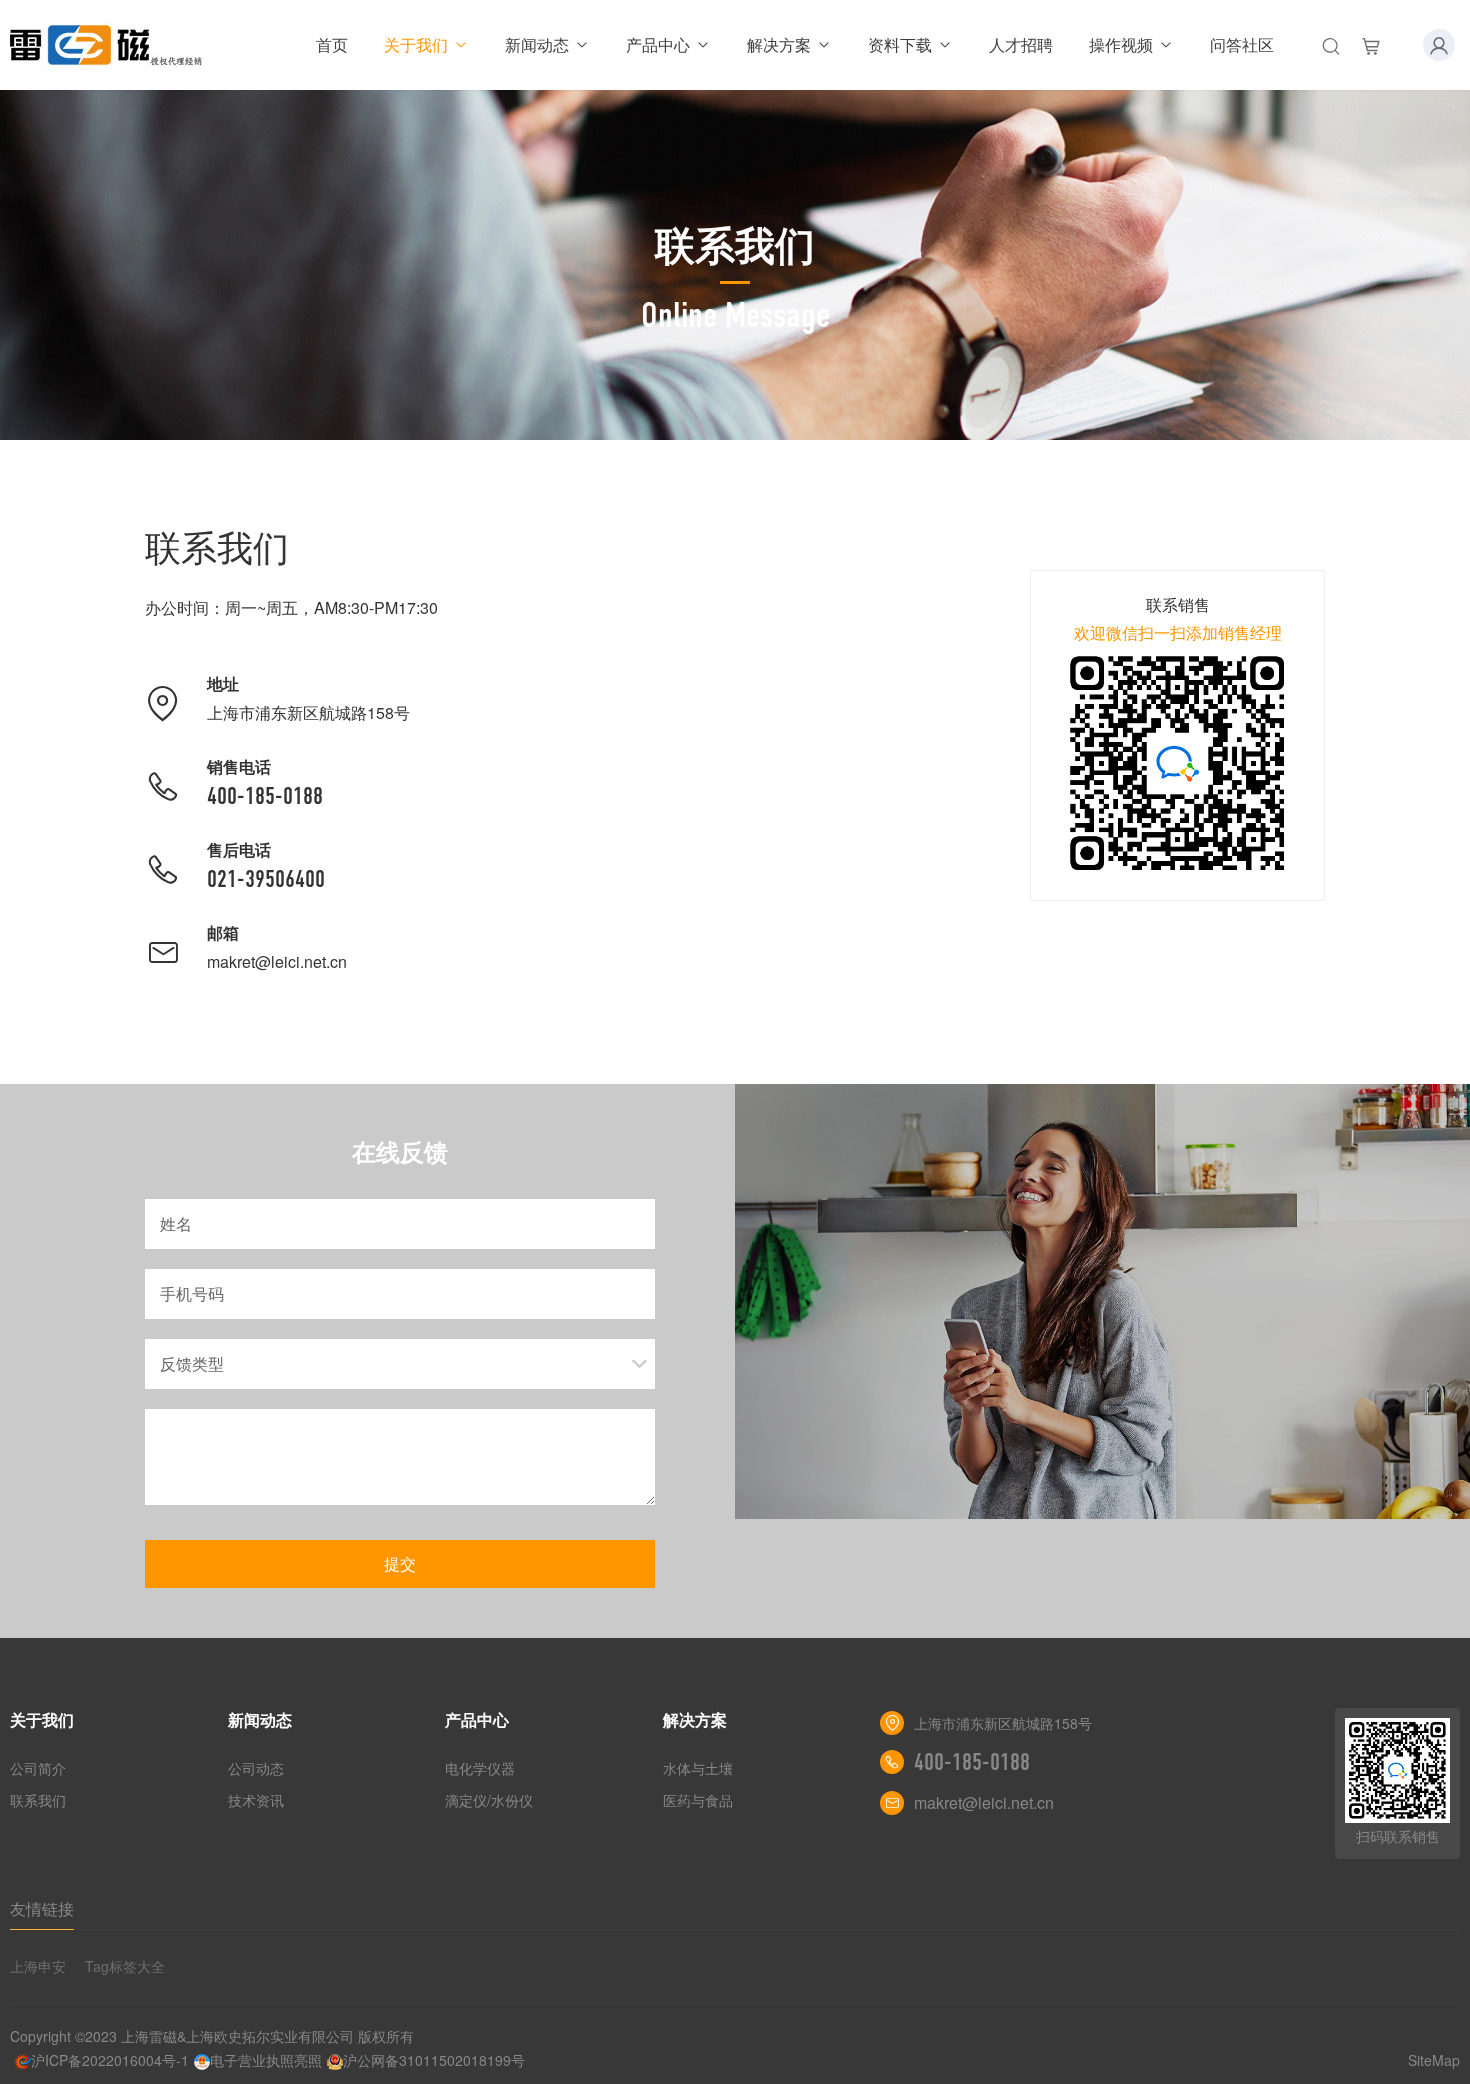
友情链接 (42, 1908)
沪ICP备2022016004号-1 (110, 2060)
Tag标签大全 (125, 1966)
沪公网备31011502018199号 (434, 2060)
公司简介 (38, 1768)
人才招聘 (1021, 44)
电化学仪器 (480, 1768)
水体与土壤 (698, 1768)
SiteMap (1434, 2060)
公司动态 (256, 1768)
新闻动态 (537, 44)
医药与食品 (698, 1800)
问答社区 (1242, 44)
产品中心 (658, 44)
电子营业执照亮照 (266, 2060)
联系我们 (38, 1800)
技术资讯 (256, 1800)
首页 (332, 44)
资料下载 (900, 44)
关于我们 (416, 44)
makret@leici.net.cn (277, 961)
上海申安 (38, 1966)
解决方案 (779, 44)
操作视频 (1121, 44)
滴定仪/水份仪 (489, 1800)
